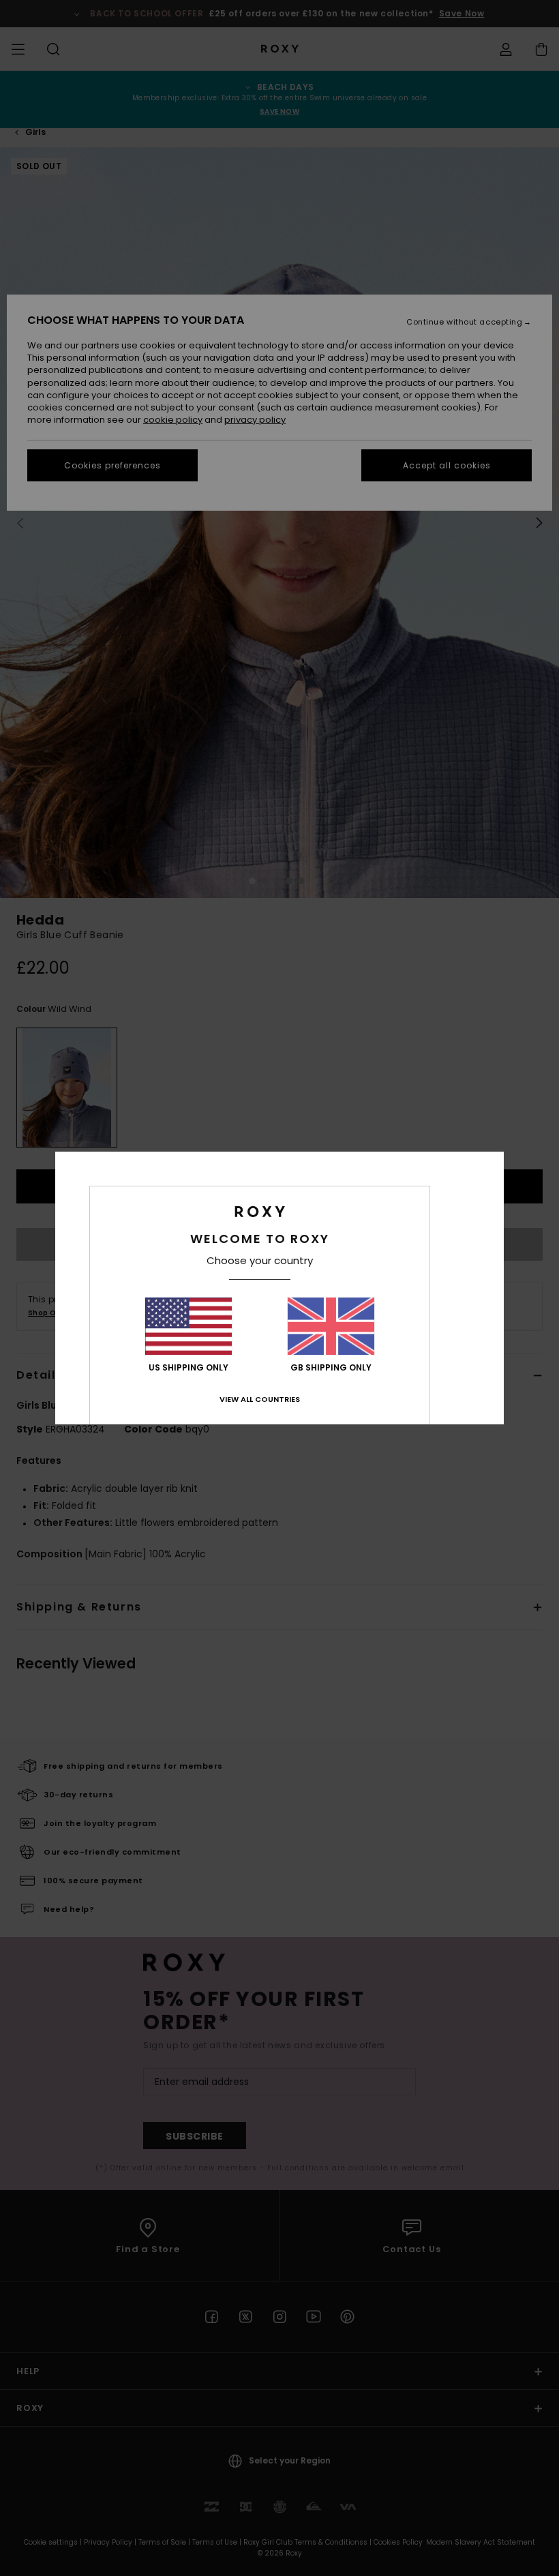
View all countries (260, 1399)
